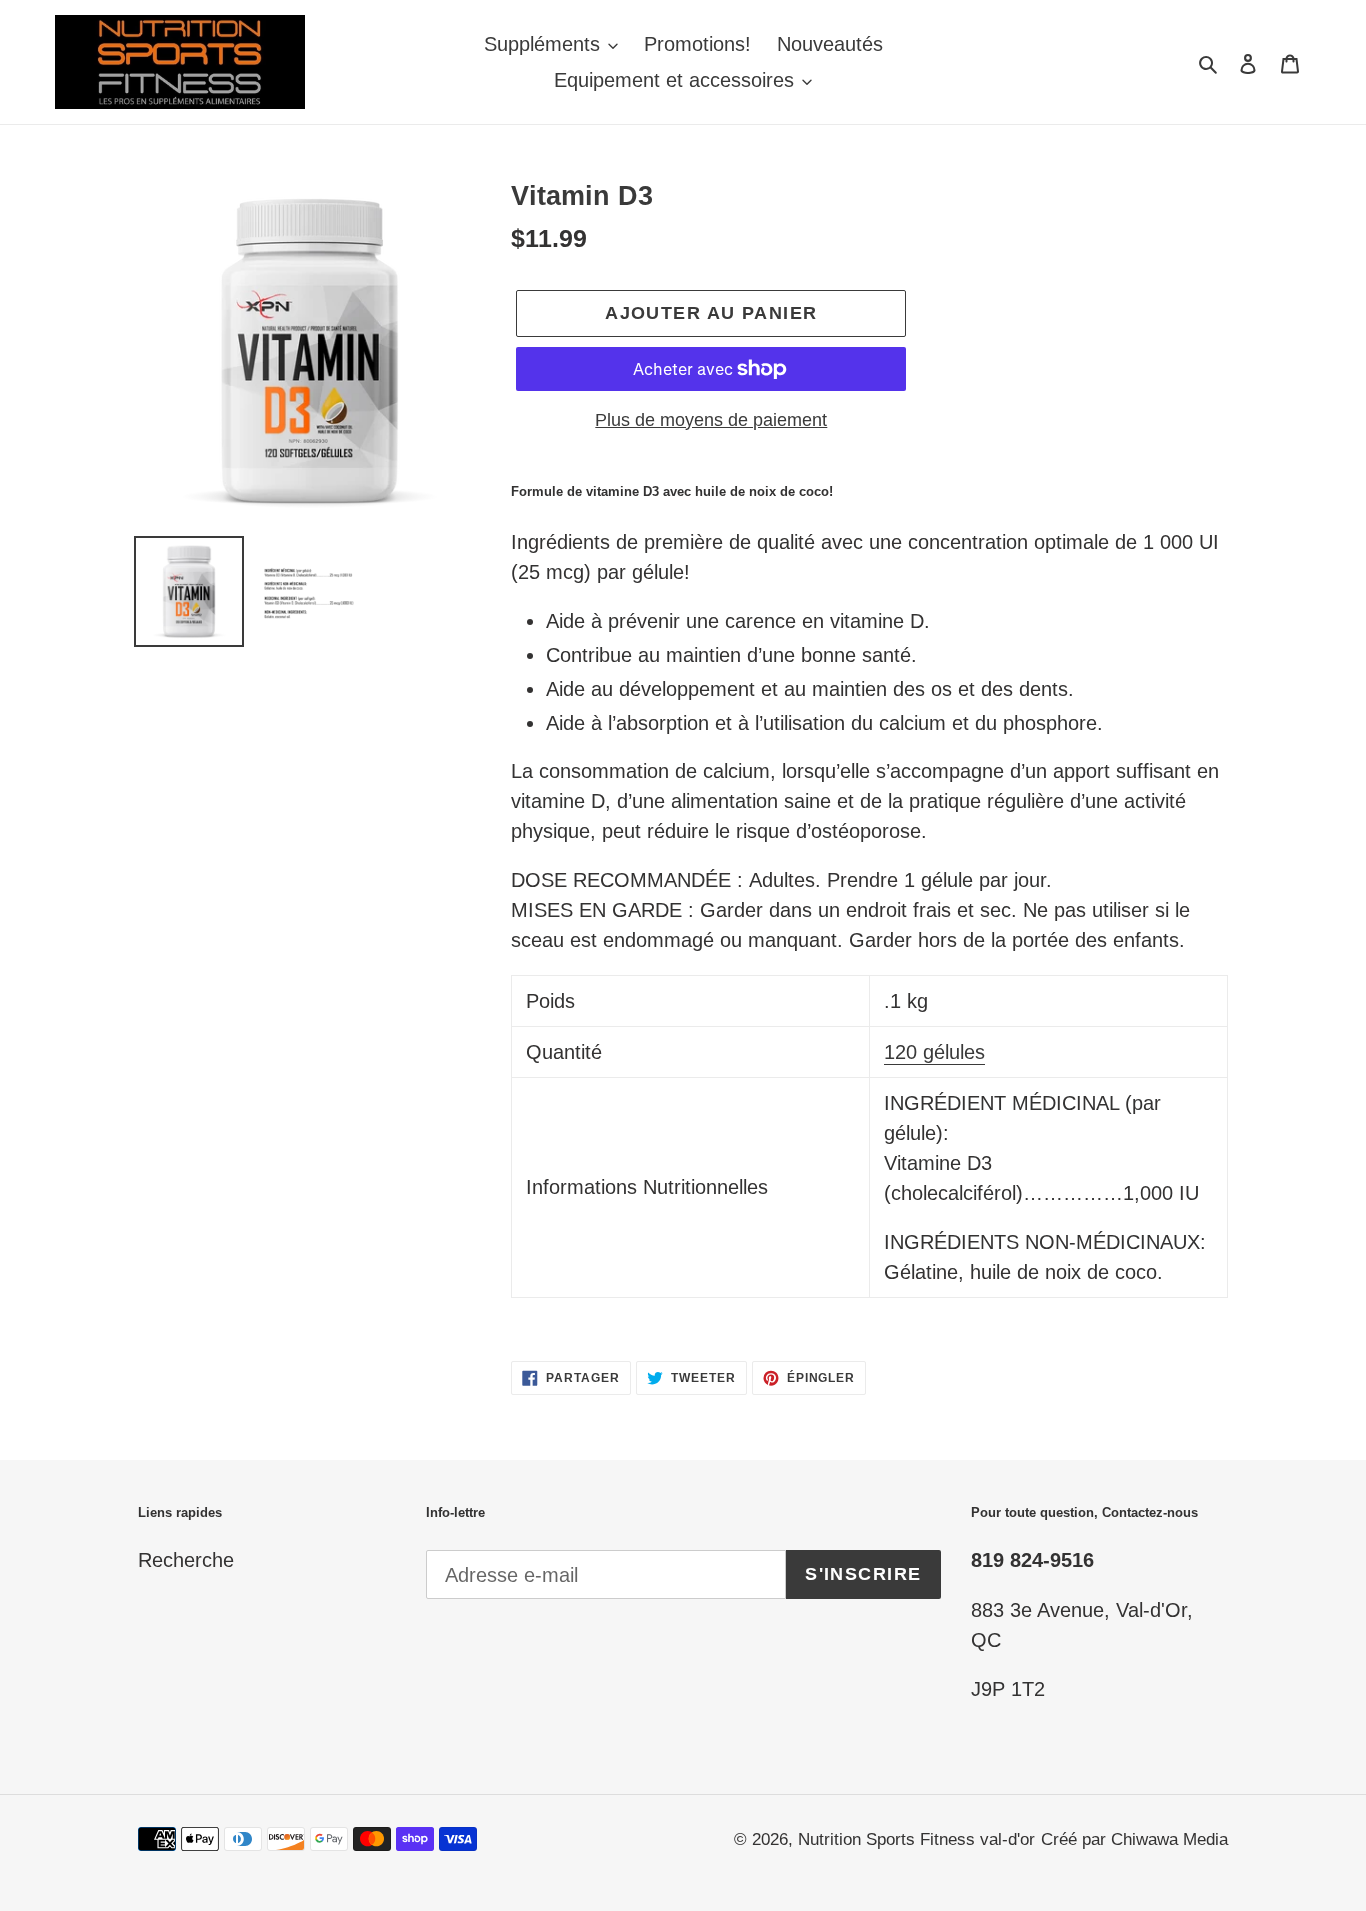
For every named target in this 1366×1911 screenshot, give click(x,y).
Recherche (186, 1560)
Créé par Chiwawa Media (1134, 1839)
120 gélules (934, 1052)
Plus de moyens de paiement (711, 420)
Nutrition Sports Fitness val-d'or (916, 1839)
